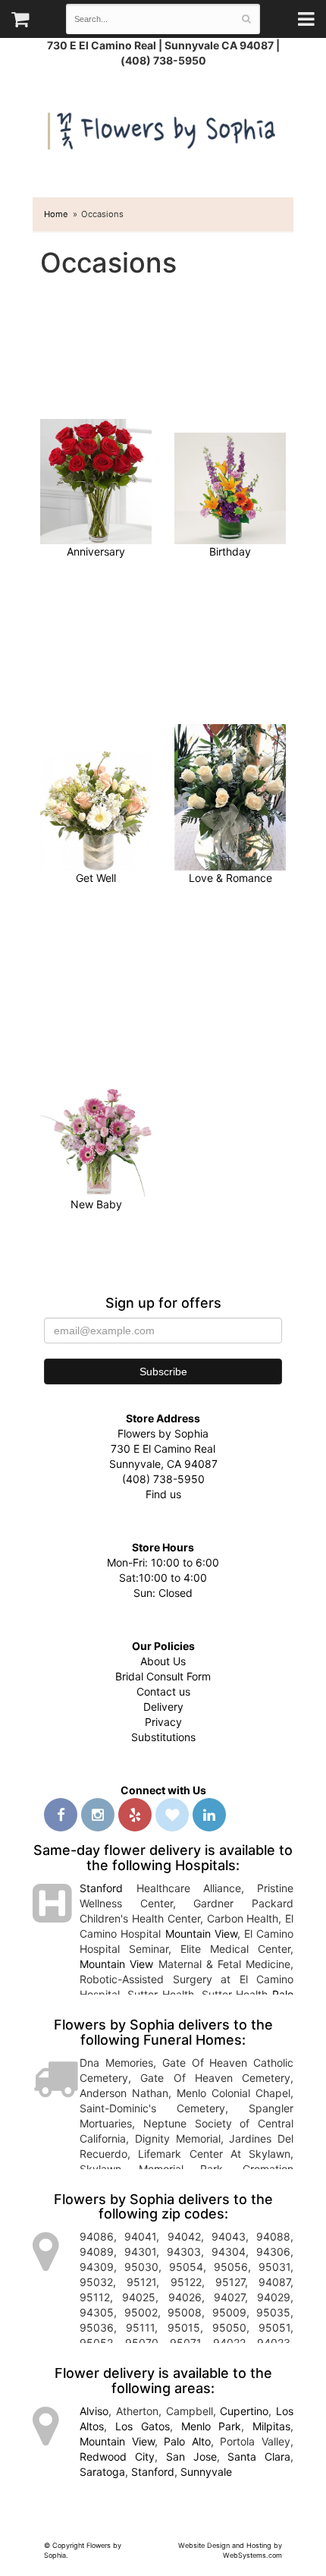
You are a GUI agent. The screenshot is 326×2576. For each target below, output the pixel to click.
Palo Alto (187, 2441)
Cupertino (244, 2411)
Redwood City (117, 2456)
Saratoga (102, 2472)
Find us (163, 1494)
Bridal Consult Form (163, 1676)
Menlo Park (212, 2426)
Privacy (163, 1722)
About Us (163, 1661)
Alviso (94, 2411)
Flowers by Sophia (163, 127)
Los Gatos (143, 2426)
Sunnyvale (206, 2472)
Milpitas (271, 2426)
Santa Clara (259, 2456)
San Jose (191, 2456)
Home (56, 214)
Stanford (101, 1888)
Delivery (163, 1707)
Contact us (163, 1691)
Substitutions (163, 1737)
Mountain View (201, 1934)
